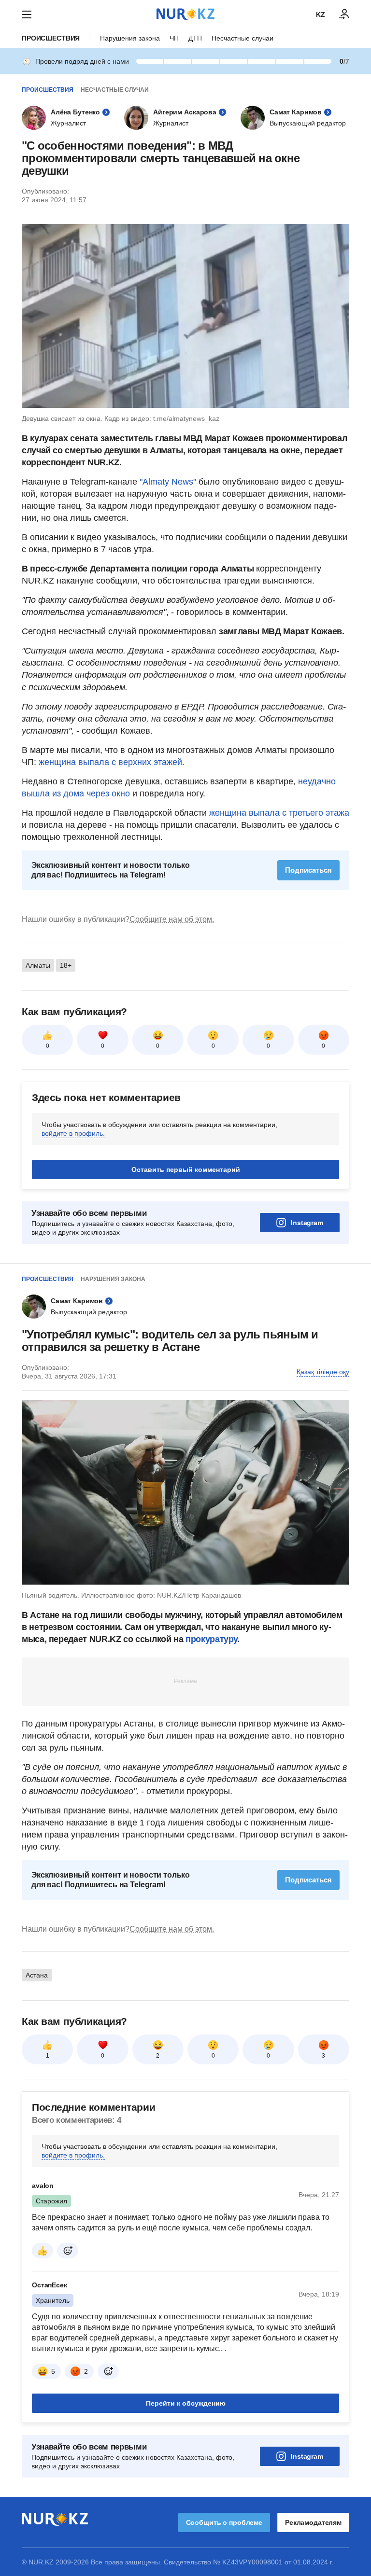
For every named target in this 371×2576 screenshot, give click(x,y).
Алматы (38, 965)
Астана (37, 1975)
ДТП (195, 38)
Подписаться (308, 870)
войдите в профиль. (73, 1133)
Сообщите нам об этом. (172, 919)
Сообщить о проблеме (224, 2522)
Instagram (307, 1223)
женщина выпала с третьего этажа (279, 813)
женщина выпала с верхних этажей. (112, 762)
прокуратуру (211, 1639)
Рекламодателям (313, 2522)
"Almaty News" (168, 482)
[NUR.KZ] (185, 14)
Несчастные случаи (243, 38)
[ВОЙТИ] (344, 14)
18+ (66, 965)
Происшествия (51, 38)
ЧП (174, 38)
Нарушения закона (130, 38)
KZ (321, 14)
